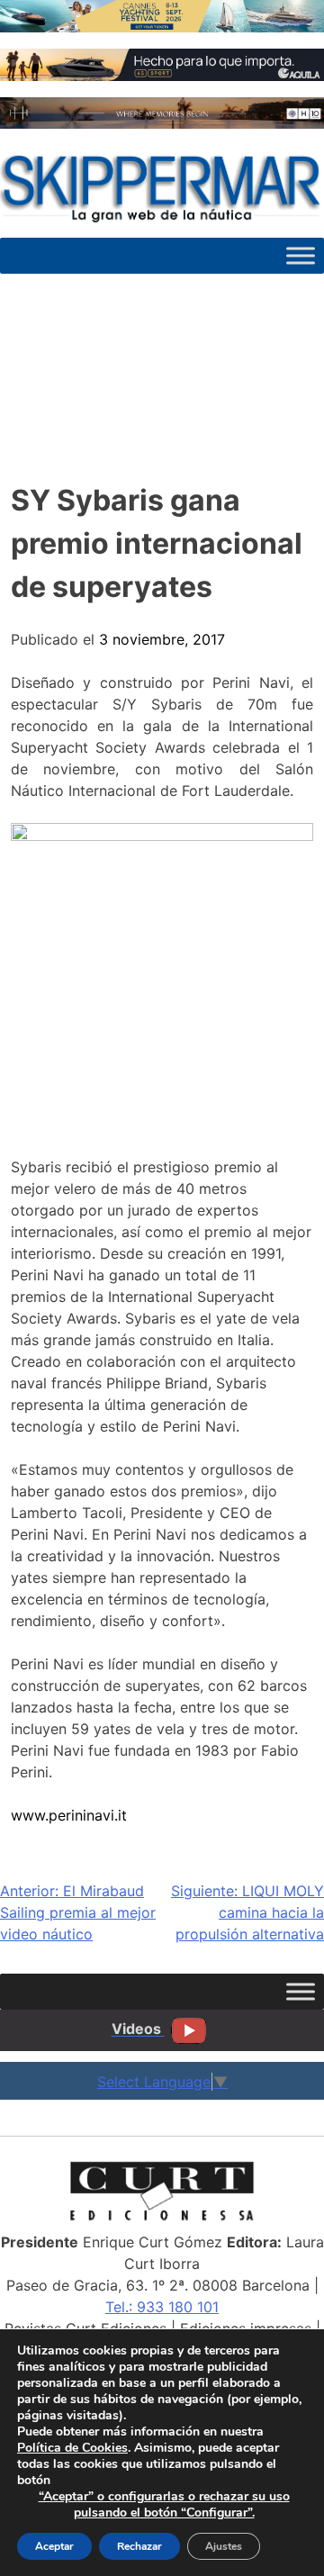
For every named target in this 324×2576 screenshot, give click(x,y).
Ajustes (224, 2546)
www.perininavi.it (69, 1815)
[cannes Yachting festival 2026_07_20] (162, 27)
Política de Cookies (72, 2448)
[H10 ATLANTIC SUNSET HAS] (162, 123)
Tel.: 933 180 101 (162, 2307)
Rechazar (139, 2546)
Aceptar (54, 2546)
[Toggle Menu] (301, 255)
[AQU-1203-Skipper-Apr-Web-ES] (162, 76)
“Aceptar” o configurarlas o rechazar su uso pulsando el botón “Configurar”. (164, 2505)
